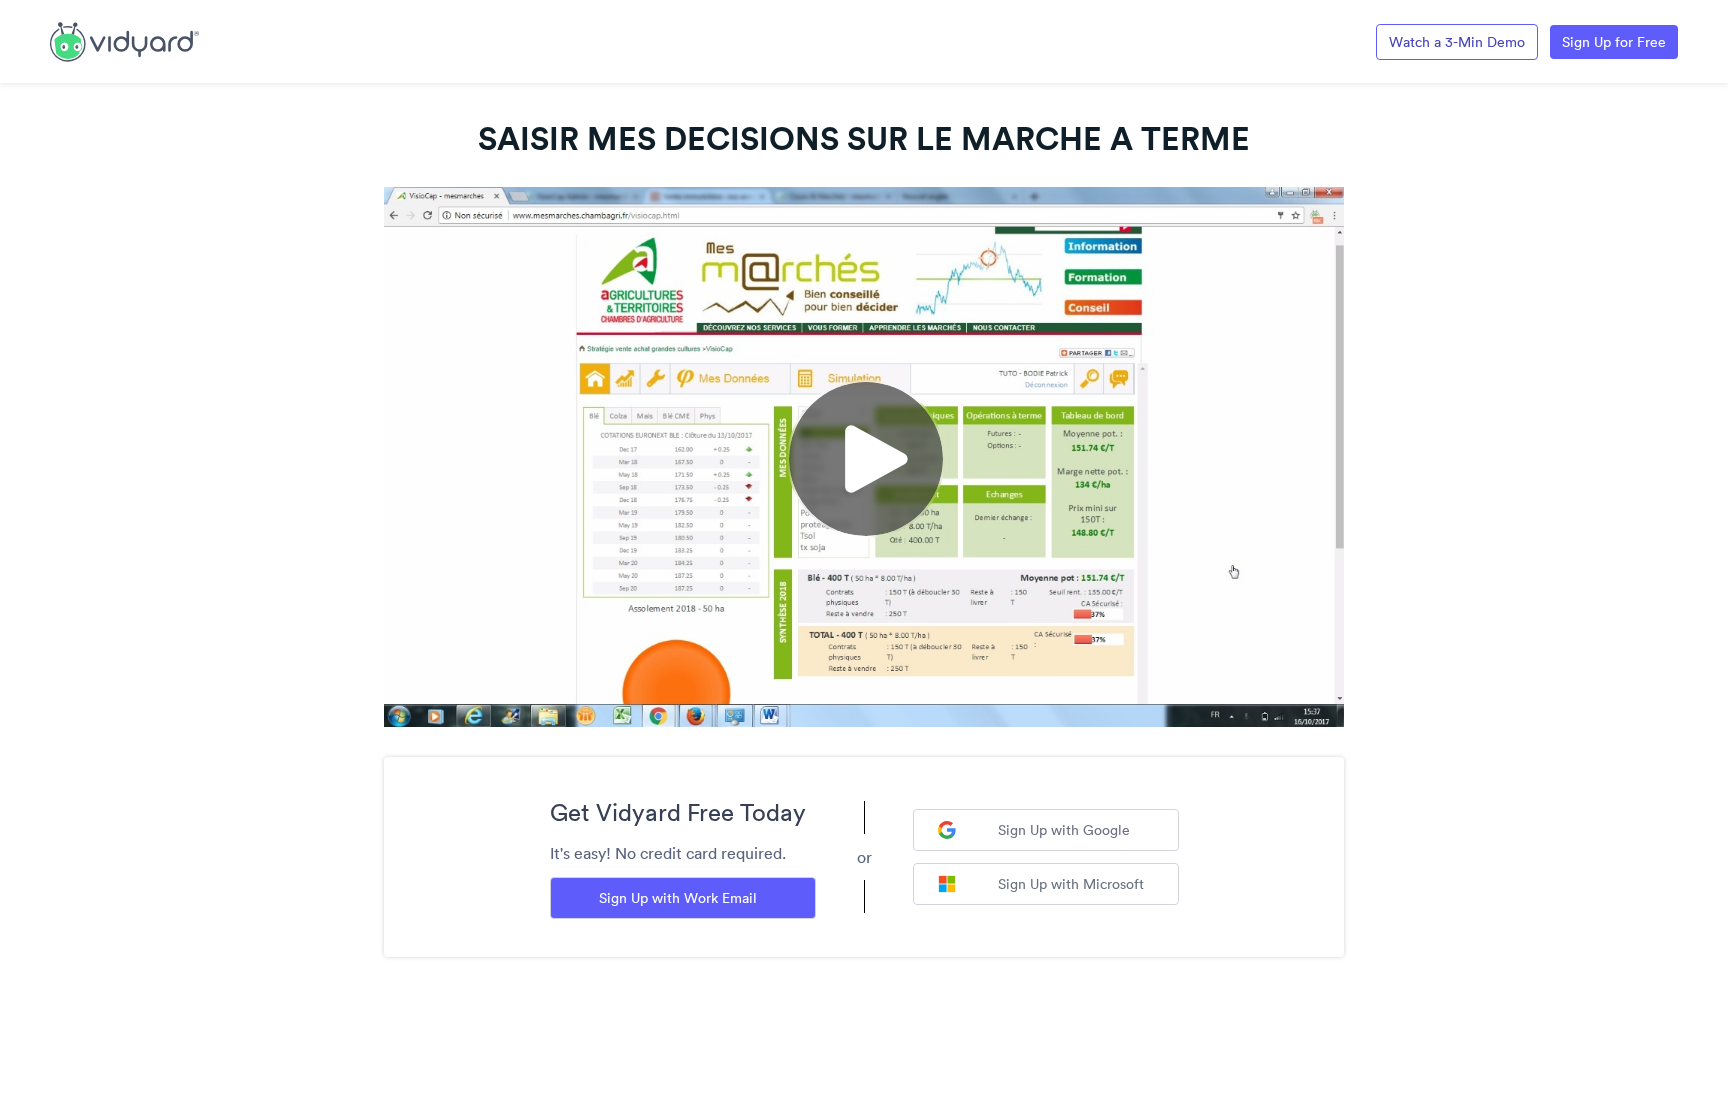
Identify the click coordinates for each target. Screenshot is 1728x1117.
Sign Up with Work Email (678, 898)
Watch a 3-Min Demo (1457, 42)
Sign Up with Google (1064, 830)
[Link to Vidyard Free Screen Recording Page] (124, 40)
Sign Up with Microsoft (1071, 884)
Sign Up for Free (1614, 42)
